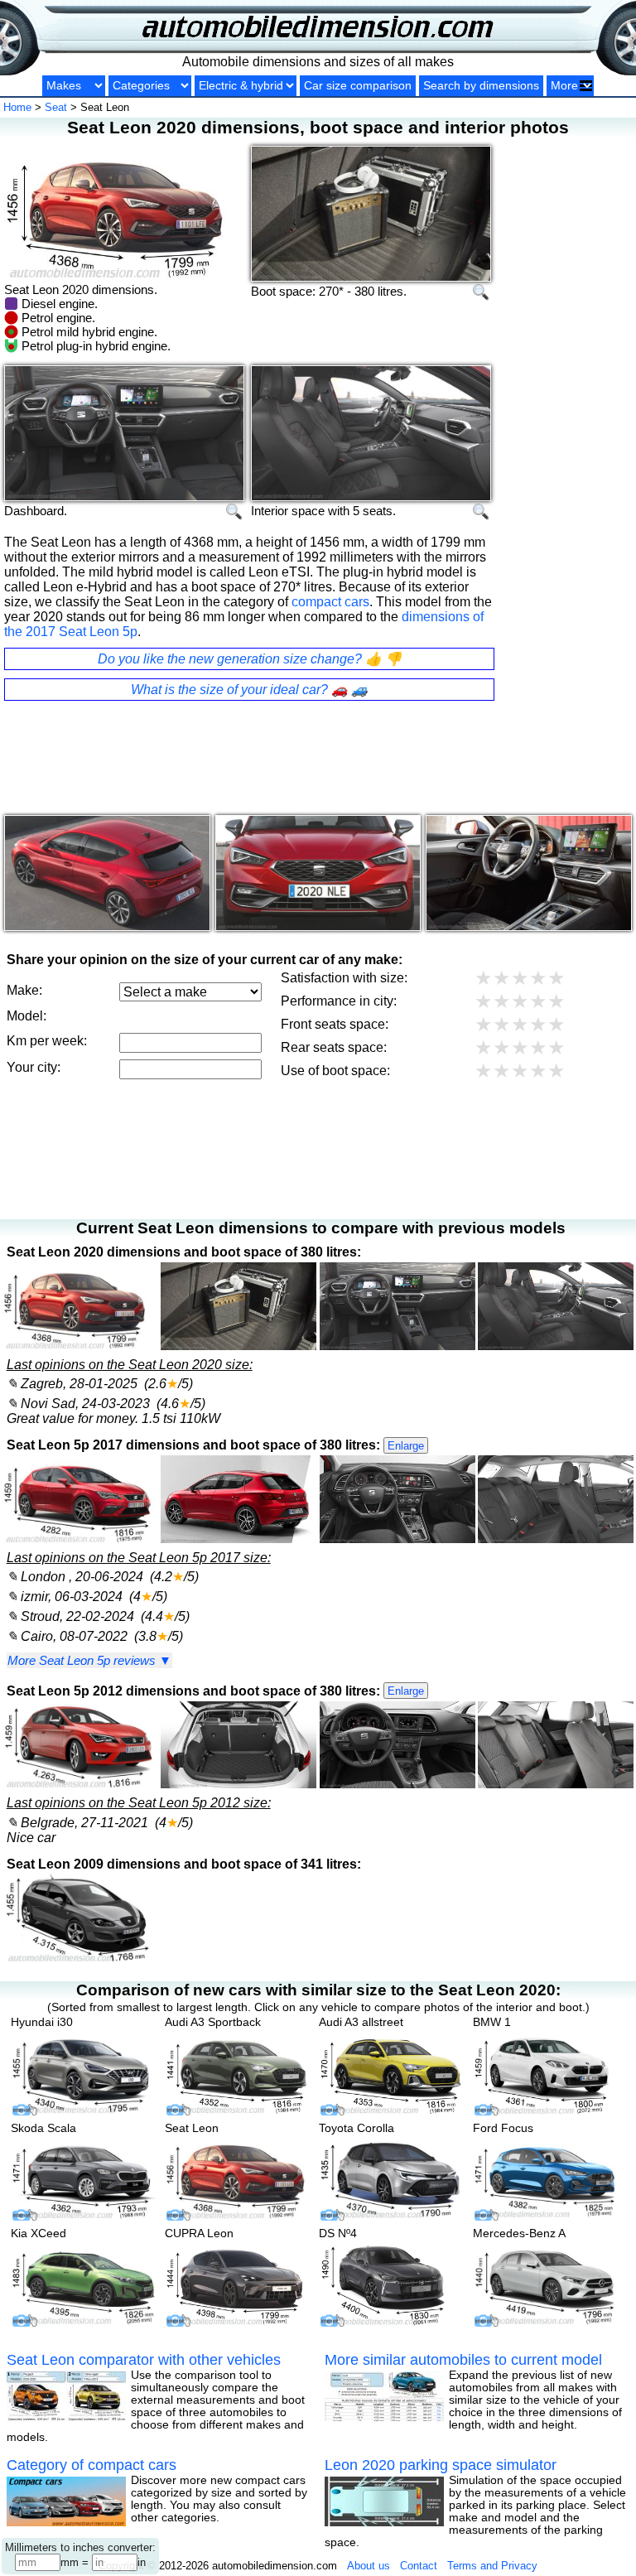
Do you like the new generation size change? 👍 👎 (250, 659)
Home (17, 107)
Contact (419, 2566)
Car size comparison (358, 86)
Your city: (34, 1067)
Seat (56, 107)
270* (331, 291)
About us (369, 2566)
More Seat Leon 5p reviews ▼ (89, 1660)
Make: (24, 990)
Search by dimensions (481, 86)
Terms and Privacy (492, 2566)
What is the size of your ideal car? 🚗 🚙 (249, 690)
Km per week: (47, 1041)
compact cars (330, 602)
